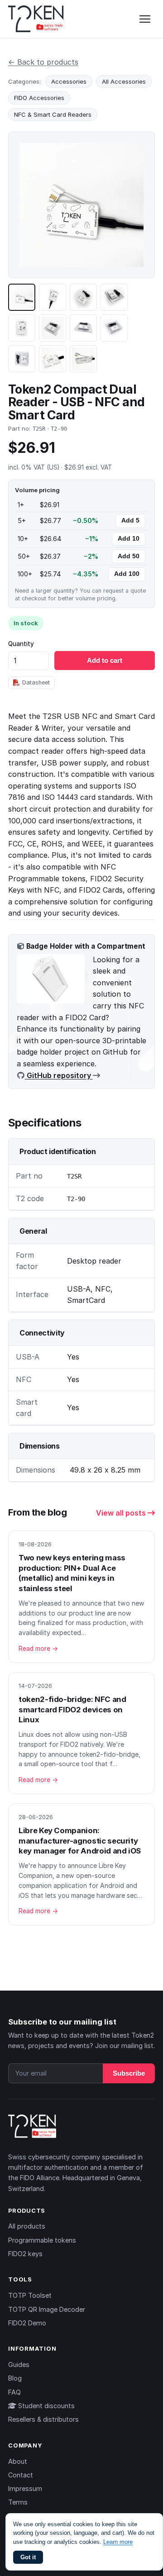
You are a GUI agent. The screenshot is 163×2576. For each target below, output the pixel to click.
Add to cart (105, 660)
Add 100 (127, 574)
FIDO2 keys (25, 2254)
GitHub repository (59, 1075)
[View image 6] (53, 328)
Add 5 (130, 520)
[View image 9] (22, 359)
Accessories (69, 81)
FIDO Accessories (39, 98)
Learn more (118, 2542)
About (18, 2461)
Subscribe (129, 2073)
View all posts (122, 1513)
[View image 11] (83, 359)
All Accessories (124, 81)
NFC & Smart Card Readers (53, 114)
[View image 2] (53, 297)
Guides (19, 2365)
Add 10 (129, 539)
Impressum (25, 2488)
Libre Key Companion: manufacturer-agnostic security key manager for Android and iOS (80, 1841)
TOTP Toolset (30, 2295)
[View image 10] (53, 359)
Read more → (38, 1649)
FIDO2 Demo (27, 2323)
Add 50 (129, 556)
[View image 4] (114, 297)
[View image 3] (83, 297)
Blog (15, 2378)
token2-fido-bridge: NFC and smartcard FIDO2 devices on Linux (72, 1709)
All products (27, 2226)
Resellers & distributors (43, 2419)
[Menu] (145, 19)
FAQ (14, 2392)
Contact (21, 2475)
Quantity (21, 644)
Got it (28, 2557)
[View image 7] (83, 328)
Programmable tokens (42, 2240)
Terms (18, 2502)
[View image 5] (22, 328)
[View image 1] (22, 297)
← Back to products (43, 62)
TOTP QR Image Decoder (47, 2309)
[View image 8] (114, 328)
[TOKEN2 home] (36, 19)
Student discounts (46, 2406)
